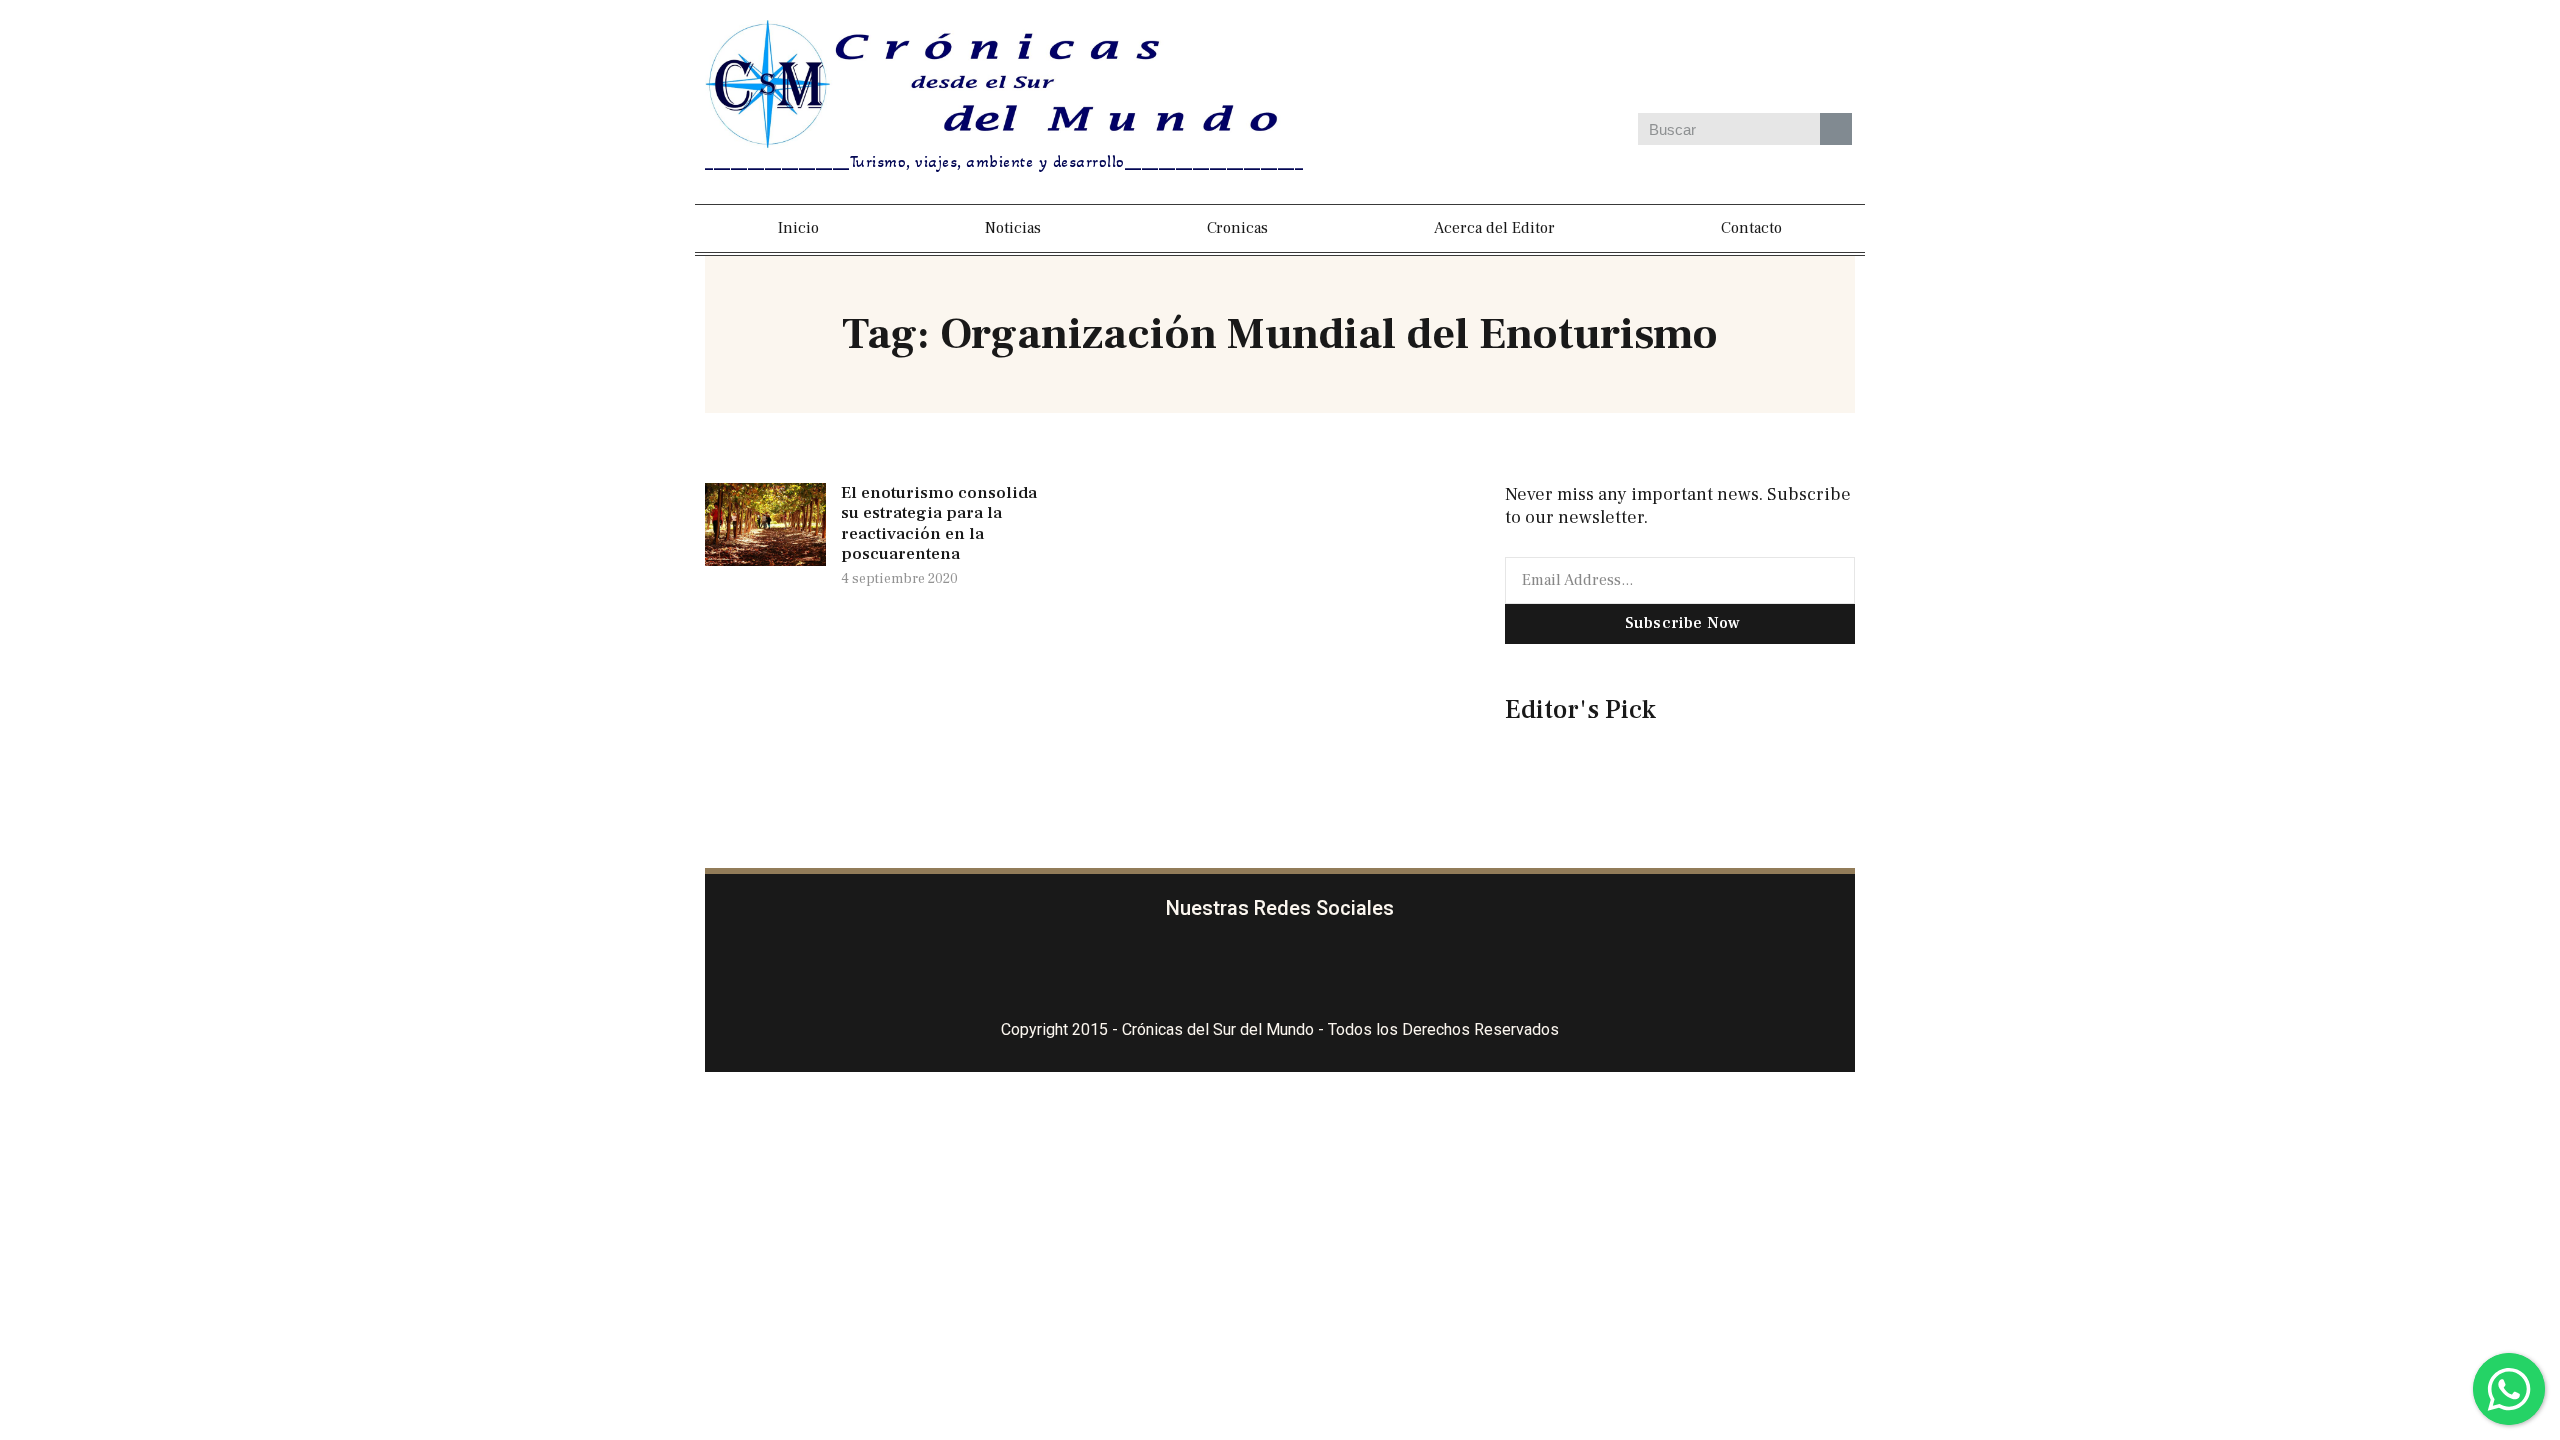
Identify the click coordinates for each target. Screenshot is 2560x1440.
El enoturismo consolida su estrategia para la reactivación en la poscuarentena (939, 523)
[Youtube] (1788, 59)
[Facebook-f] (1162, 971)
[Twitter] (1672, 59)
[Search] (1836, 129)
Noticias (1013, 228)
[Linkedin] (1730, 59)
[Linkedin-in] (1399, 971)
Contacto (1751, 228)
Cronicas (1237, 228)
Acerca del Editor (1494, 228)
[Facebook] (1556, 59)
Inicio (798, 228)
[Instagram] (1614, 59)
